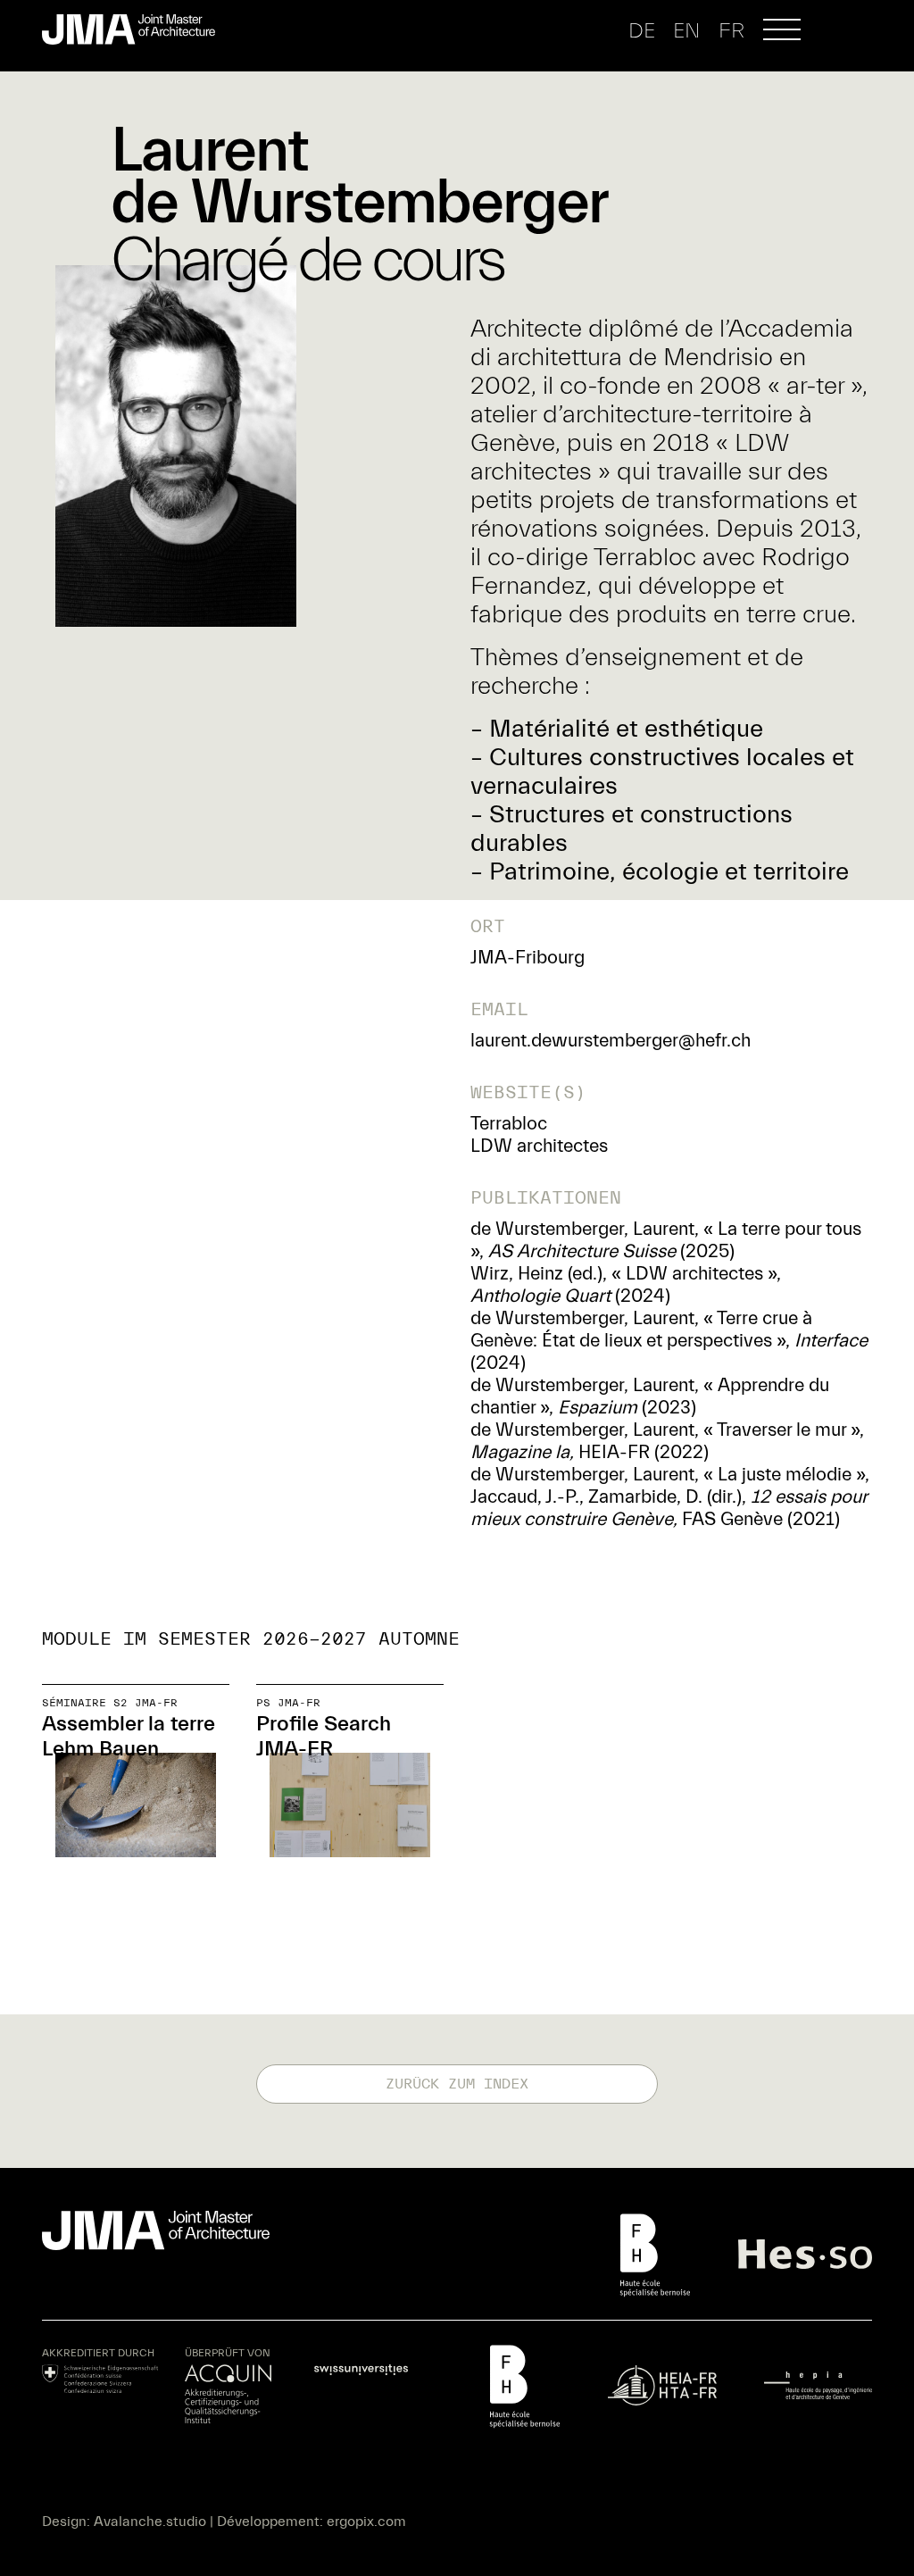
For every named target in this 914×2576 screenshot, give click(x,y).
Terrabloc (509, 1123)
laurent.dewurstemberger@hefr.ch (611, 1040)
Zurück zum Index (457, 2084)
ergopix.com (366, 2522)
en (687, 31)
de (642, 31)
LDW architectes (539, 1146)
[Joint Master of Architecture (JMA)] (136, 29)
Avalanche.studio (150, 2522)
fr (731, 31)
